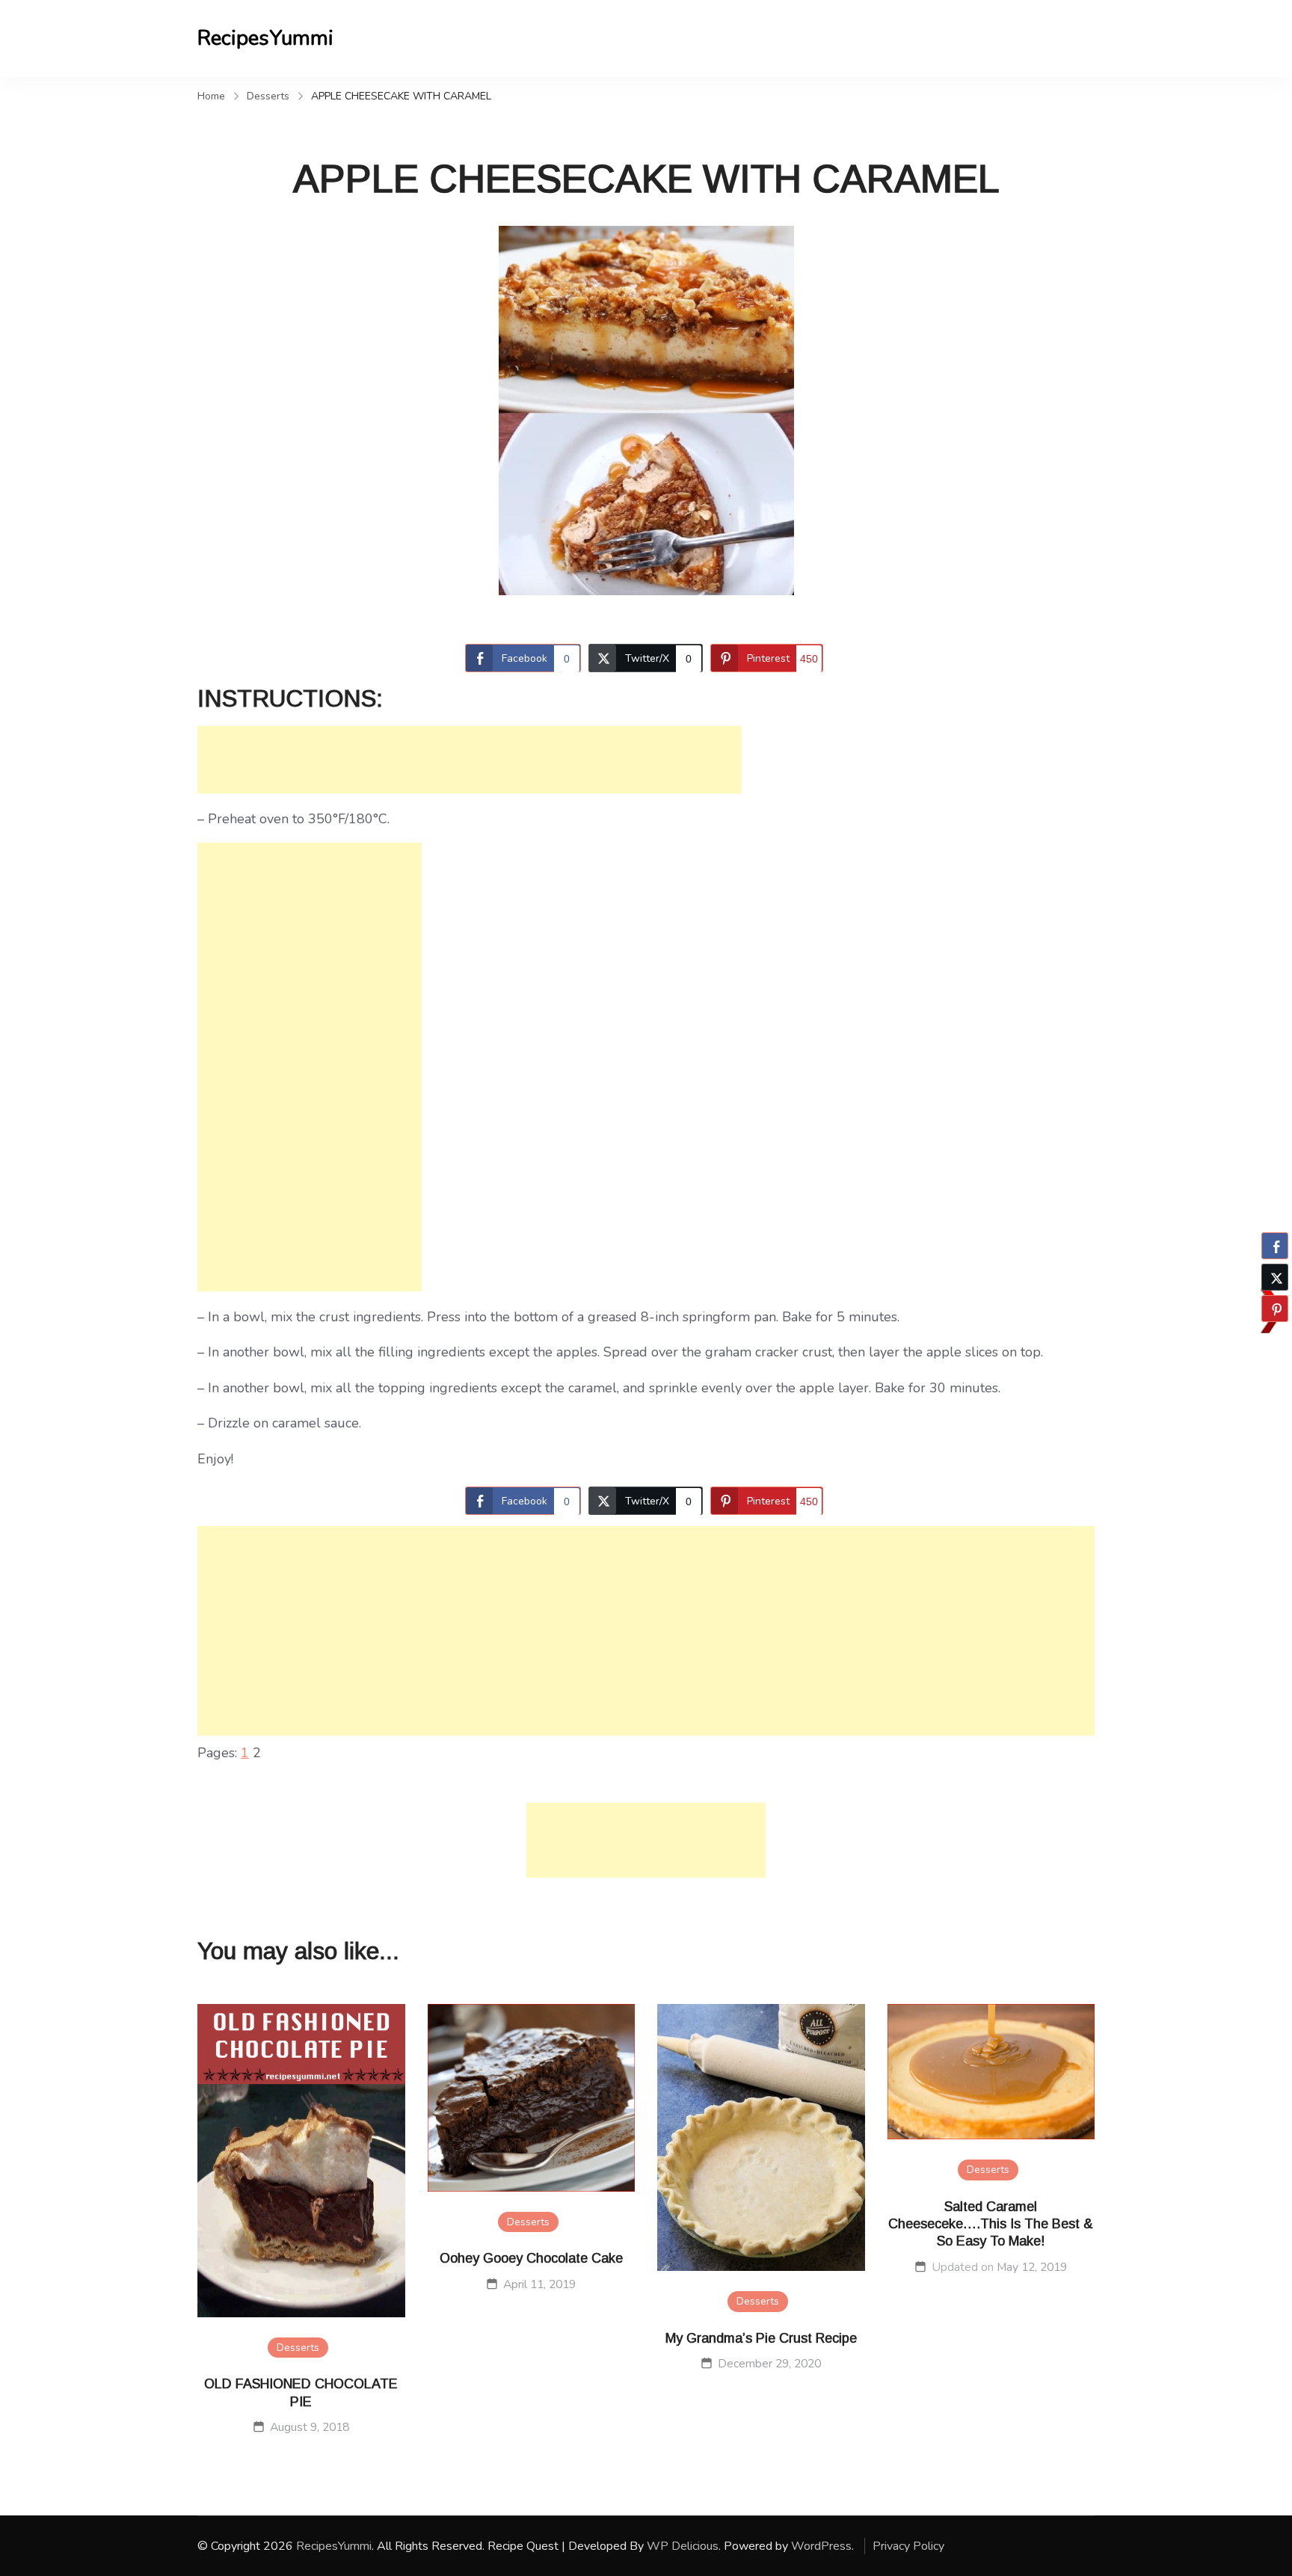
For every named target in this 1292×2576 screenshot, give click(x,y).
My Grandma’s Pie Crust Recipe (761, 2338)
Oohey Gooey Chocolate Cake (531, 2258)
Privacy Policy (908, 2546)
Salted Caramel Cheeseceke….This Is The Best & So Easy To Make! (991, 2224)
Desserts (298, 2348)
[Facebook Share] (1275, 1246)
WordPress (821, 2546)
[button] (1275, 1338)
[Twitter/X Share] (1275, 1277)
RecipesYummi (265, 38)
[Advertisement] (470, 760)
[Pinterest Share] (1275, 1309)
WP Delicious (683, 2546)
